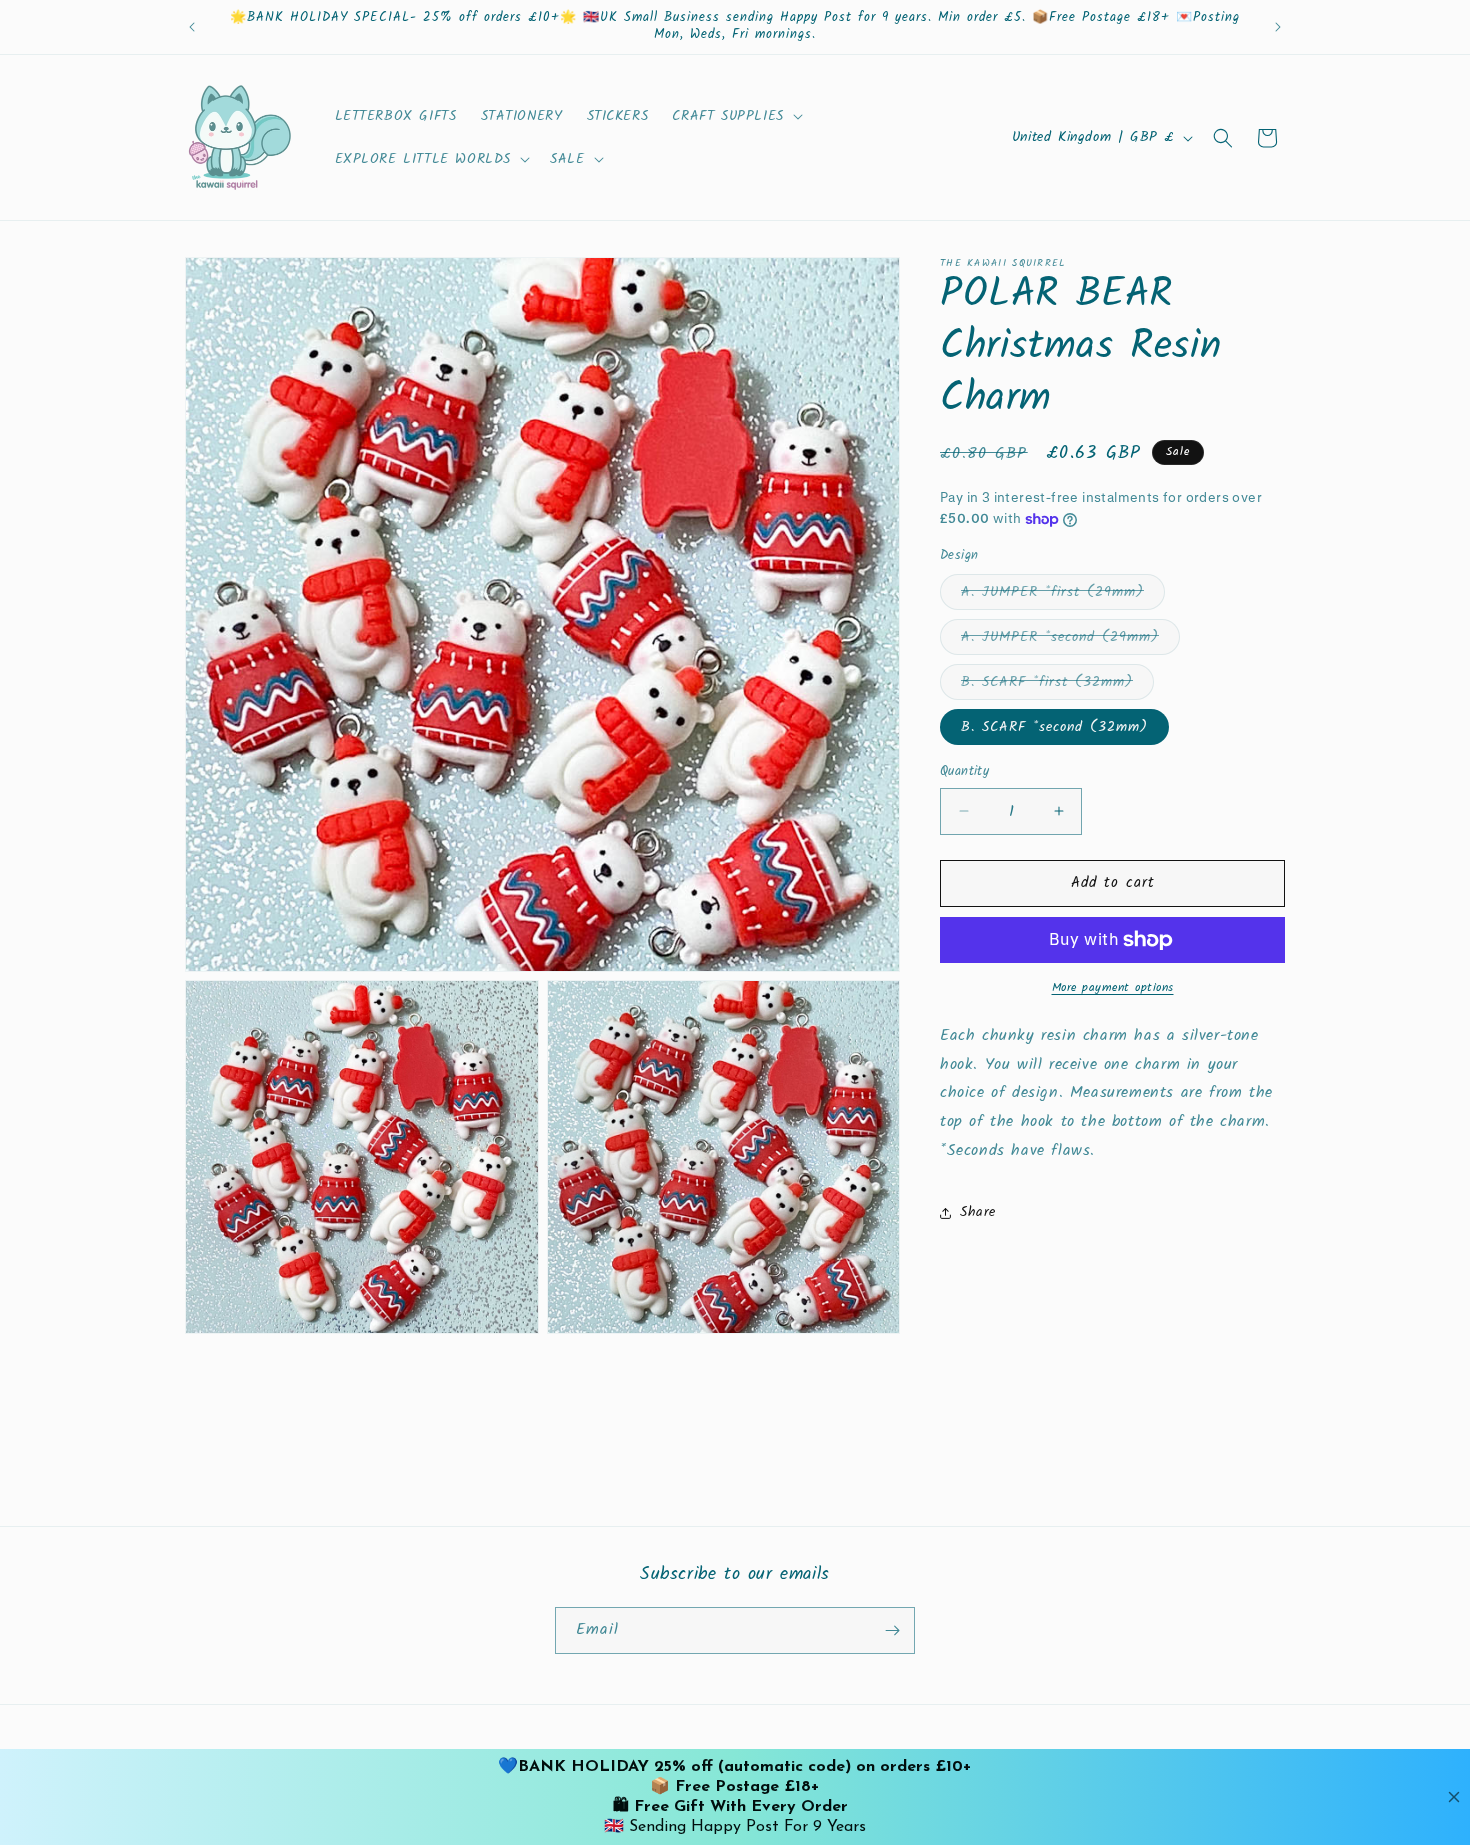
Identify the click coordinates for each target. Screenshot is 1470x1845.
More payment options (1113, 988)
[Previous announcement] (192, 27)
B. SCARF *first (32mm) (1057, 685)
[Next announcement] (1278, 27)
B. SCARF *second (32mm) (1054, 727)
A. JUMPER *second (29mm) (1070, 640)
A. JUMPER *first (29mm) (1063, 595)
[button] (735, 116)
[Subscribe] (892, 1630)
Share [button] (978, 1212)
